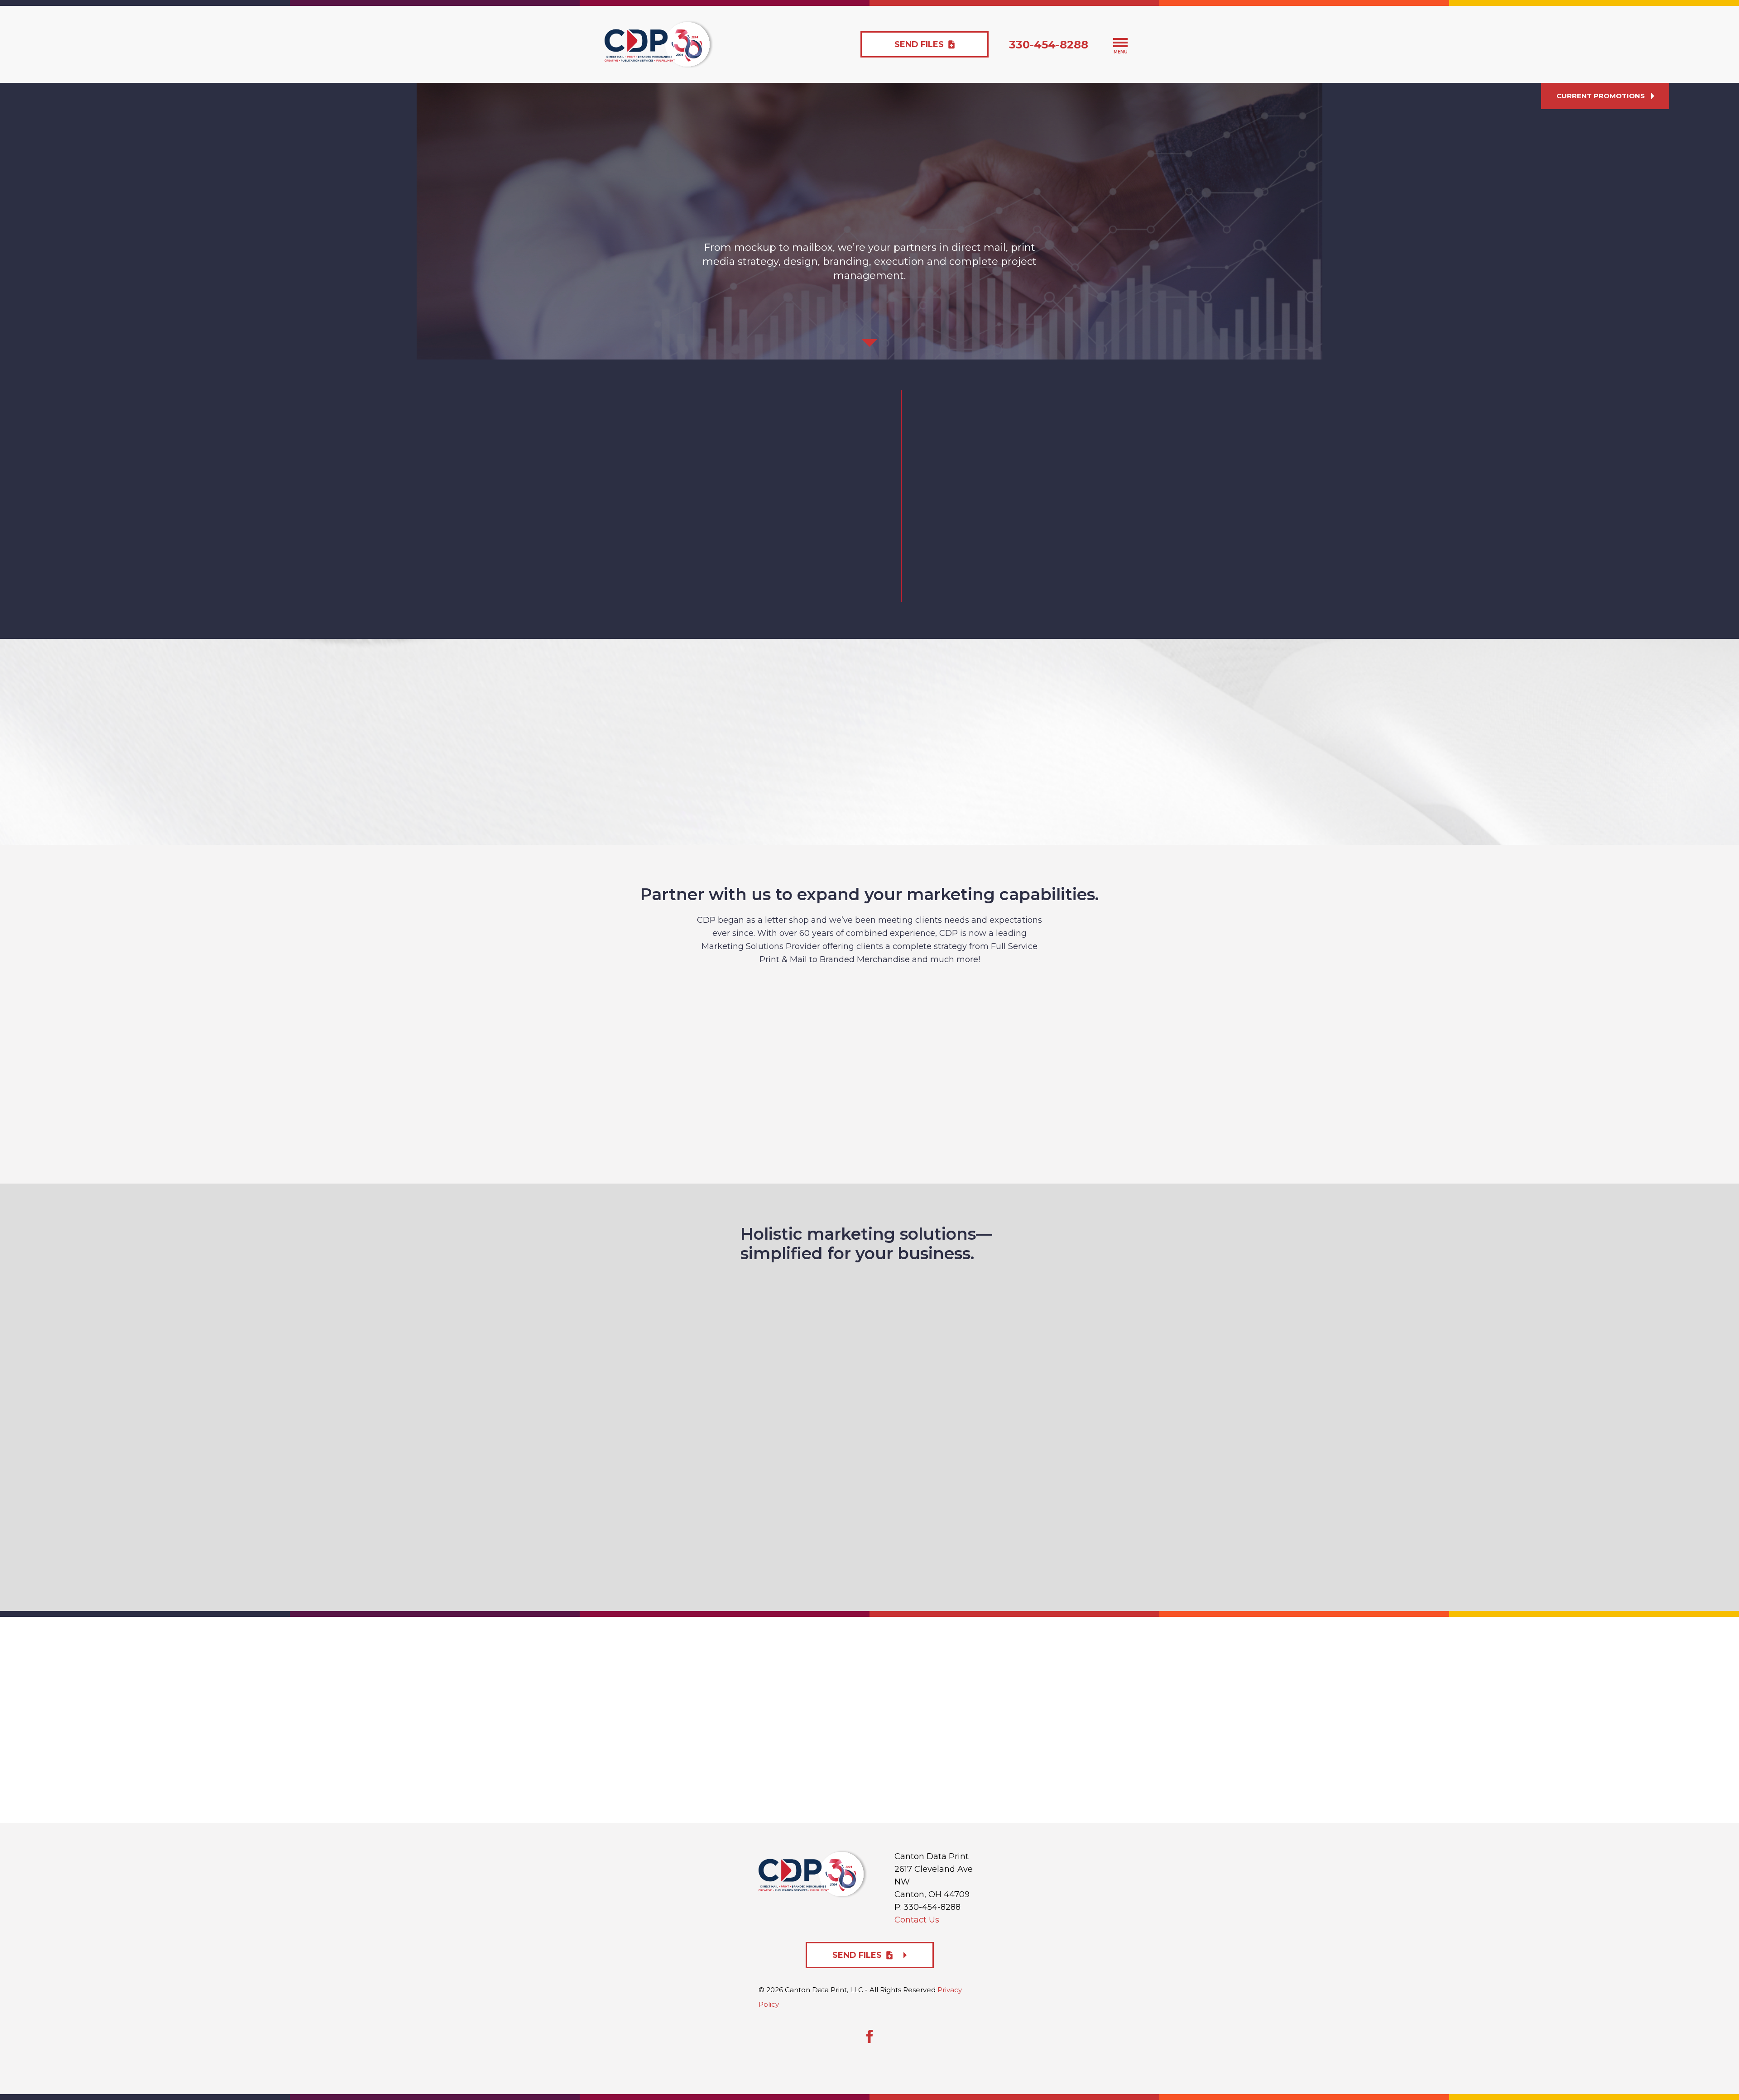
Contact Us (917, 1920)
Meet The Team (997, 589)
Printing (805, 1025)
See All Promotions (878, 779)
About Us (763, 596)
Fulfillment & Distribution (999, 1109)
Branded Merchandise (1064, 1024)
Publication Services (740, 1109)
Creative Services (675, 1025)
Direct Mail (934, 1025)
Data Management (870, 1109)
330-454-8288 (1049, 45)
